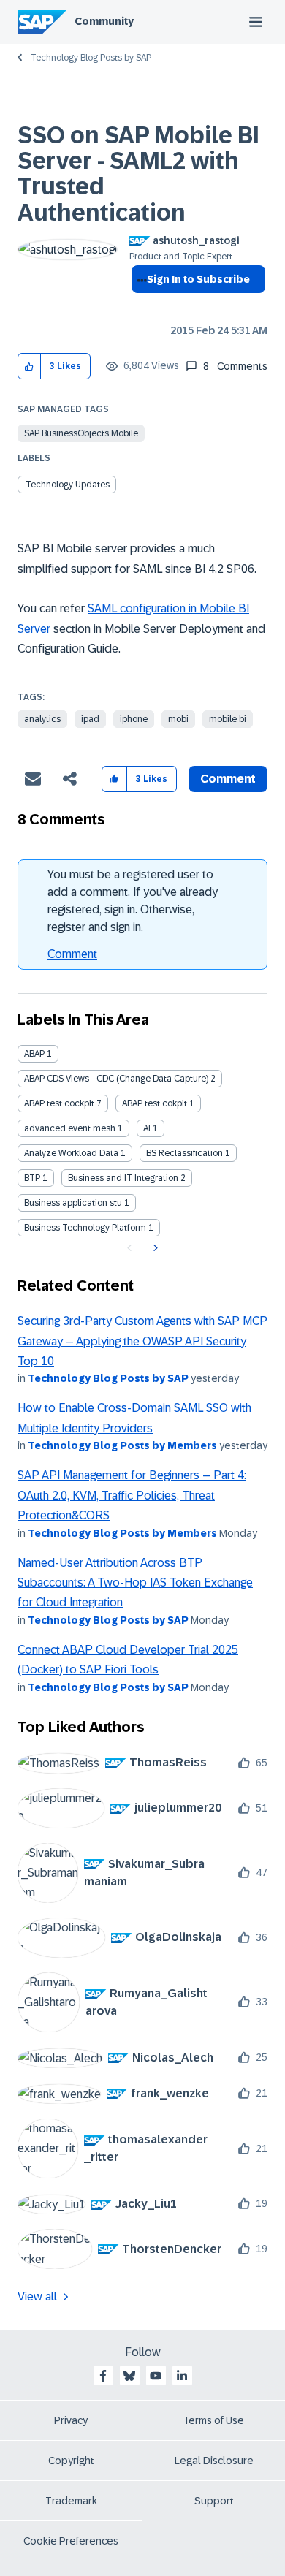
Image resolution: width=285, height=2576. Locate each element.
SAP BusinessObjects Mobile (81, 433)
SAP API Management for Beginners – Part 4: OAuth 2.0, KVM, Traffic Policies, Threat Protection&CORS (132, 1495)
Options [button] (139, 305)
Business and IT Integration (123, 1178)
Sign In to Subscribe (198, 279)
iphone (134, 719)
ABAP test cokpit (155, 1103)
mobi (178, 719)
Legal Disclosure (214, 2461)
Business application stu (73, 1203)
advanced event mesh (70, 1128)
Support (214, 2501)
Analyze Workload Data (71, 1153)
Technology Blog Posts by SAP (91, 58)
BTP (32, 1178)
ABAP (34, 1054)
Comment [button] (228, 779)
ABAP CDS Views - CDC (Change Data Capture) (116, 1079)
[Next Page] (154, 1248)
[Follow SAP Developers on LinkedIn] (182, 2376)
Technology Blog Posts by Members (122, 1445)
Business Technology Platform (85, 1228)
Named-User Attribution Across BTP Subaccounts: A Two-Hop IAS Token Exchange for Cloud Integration (135, 1583)
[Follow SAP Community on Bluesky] (129, 2376)
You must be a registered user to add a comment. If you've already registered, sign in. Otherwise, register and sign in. (133, 901)
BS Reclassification (185, 1153)
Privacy (71, 2420)
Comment (72, 954)
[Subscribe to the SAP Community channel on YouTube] (156, 2376)
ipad (90, 719)
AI (147, 1128)
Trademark (71, 2501)
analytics (42, 719)
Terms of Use (214, 2420)
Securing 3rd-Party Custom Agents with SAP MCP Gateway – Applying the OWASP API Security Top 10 (142, 1341)
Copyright (71, 2461)
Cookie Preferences (71, 2541)
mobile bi (228, 719)
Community (104, 21)
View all (37, 2296)
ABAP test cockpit (59, 1103)
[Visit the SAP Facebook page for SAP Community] (103, 2376)
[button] (30, 366)
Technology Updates (68, 485)
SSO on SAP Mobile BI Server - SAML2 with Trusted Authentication (138, 174)
